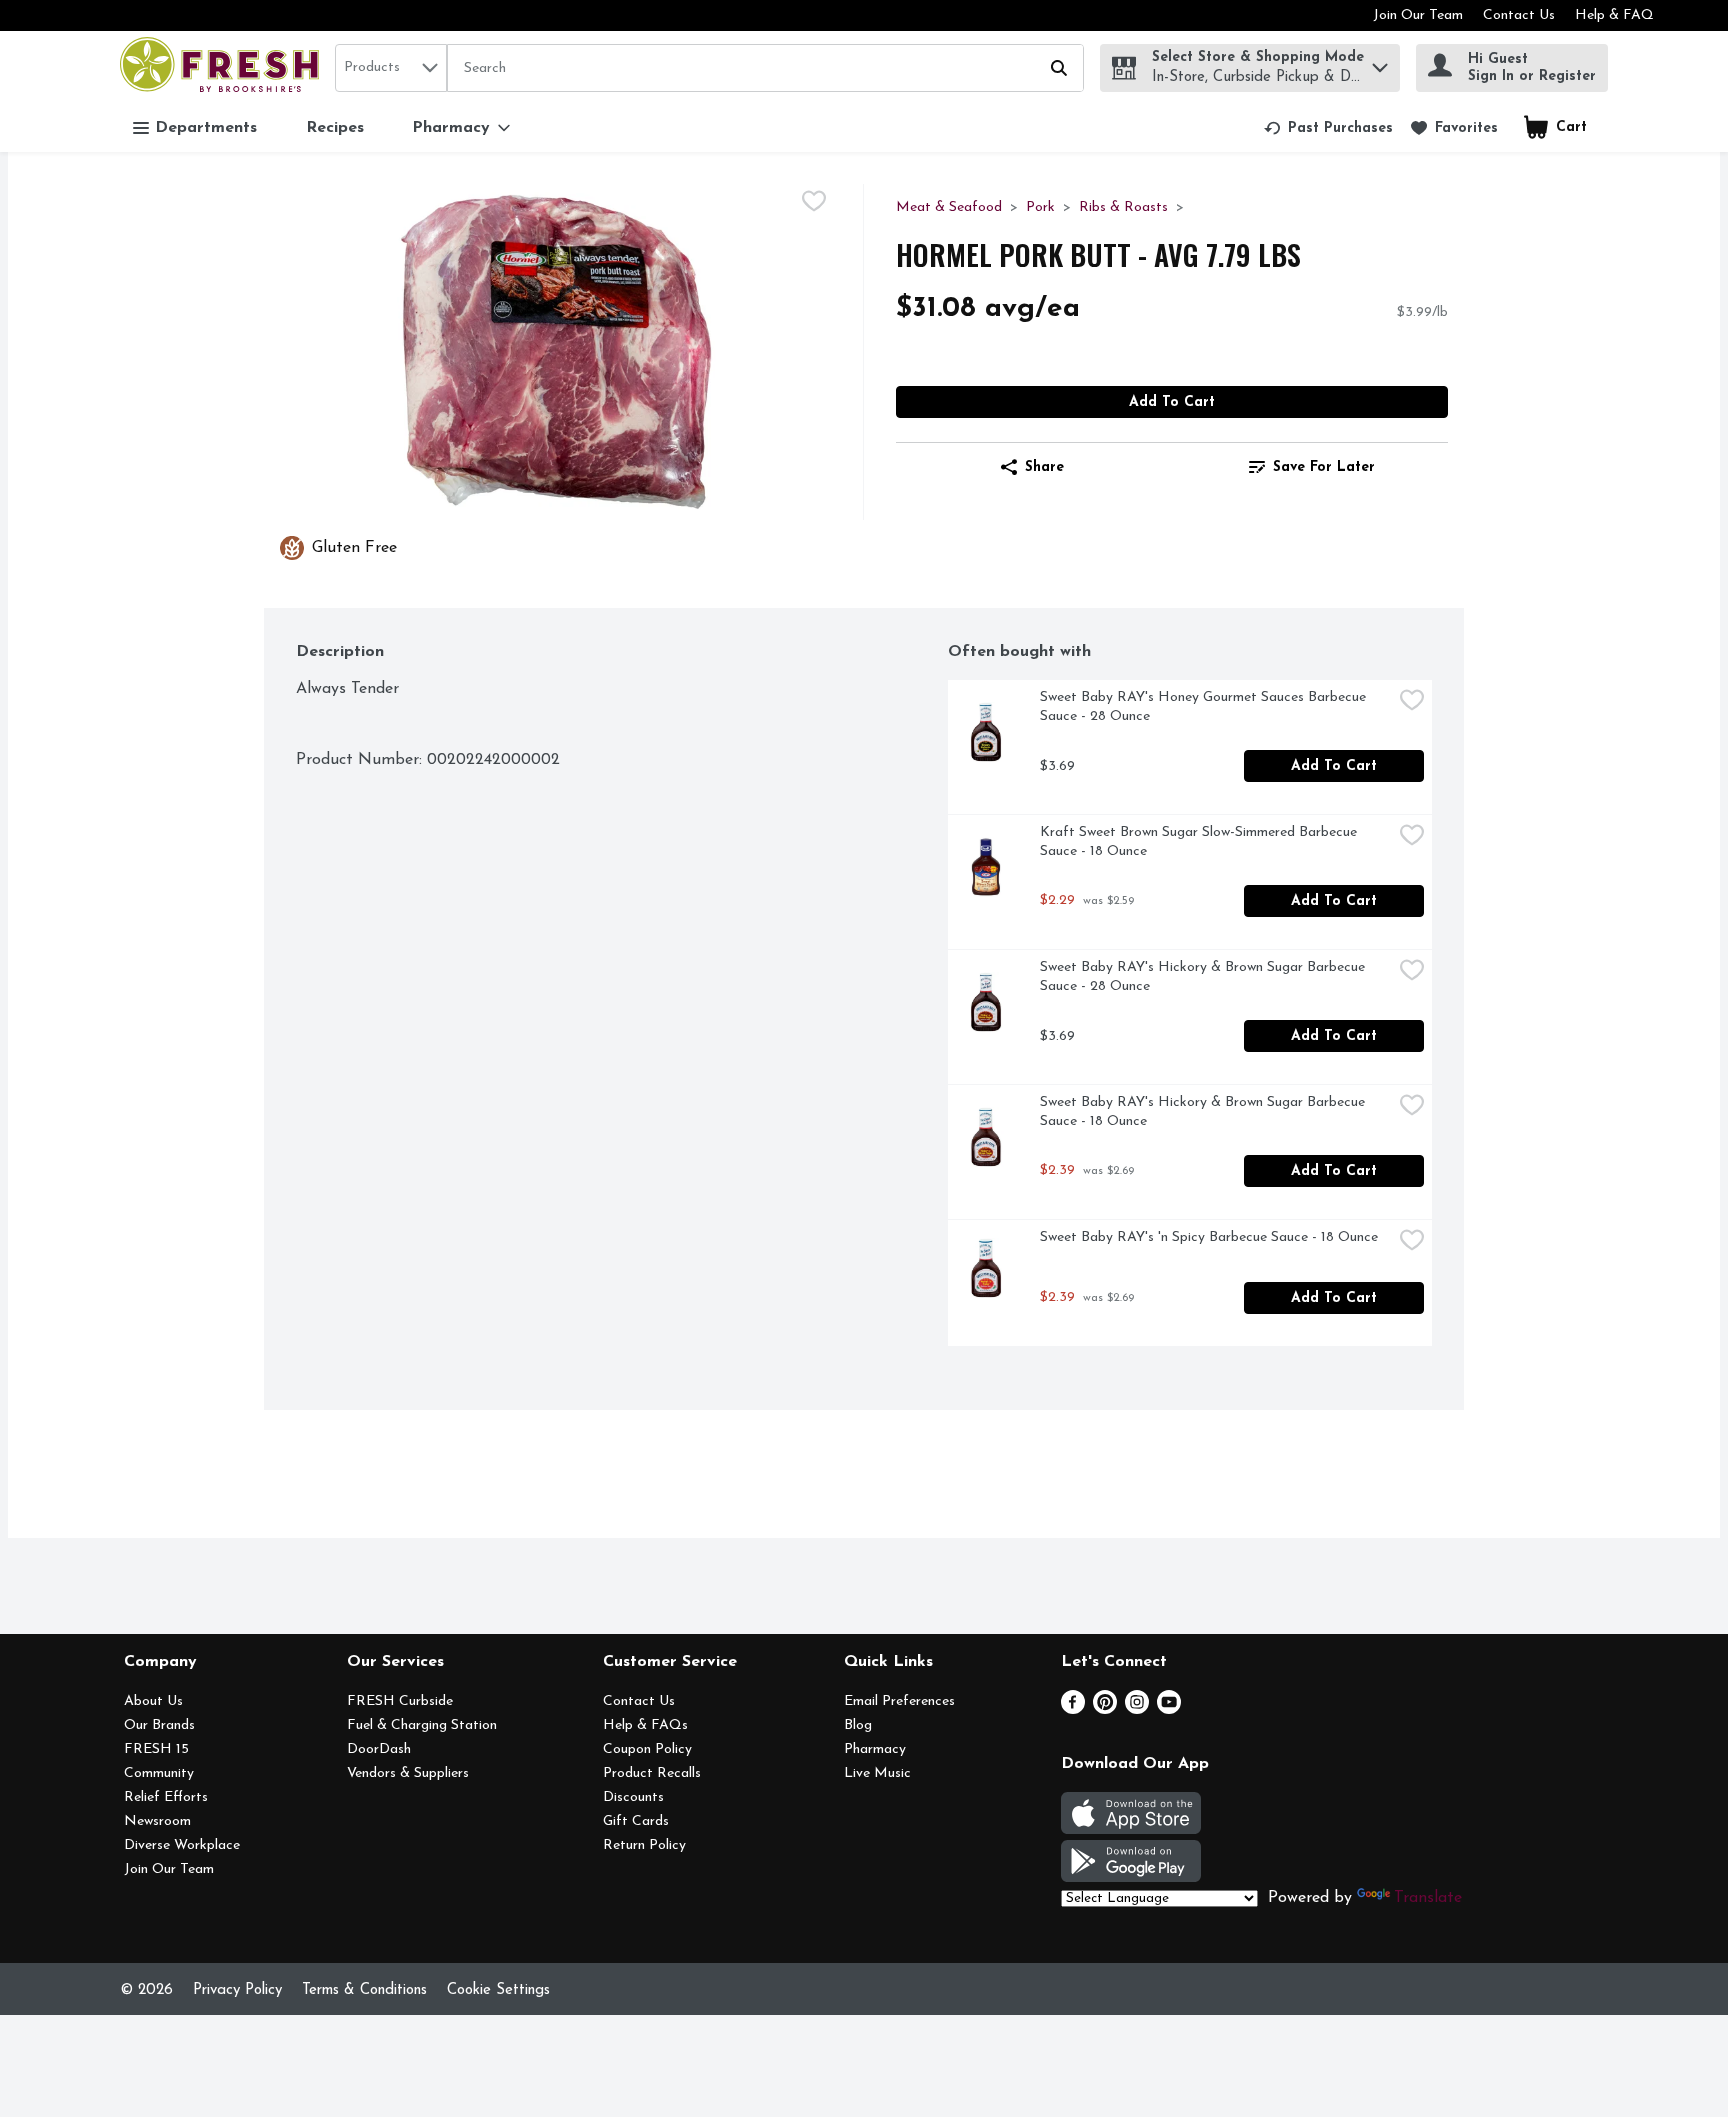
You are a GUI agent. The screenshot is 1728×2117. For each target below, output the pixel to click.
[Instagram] (1137, 1710)
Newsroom (157, 1821)
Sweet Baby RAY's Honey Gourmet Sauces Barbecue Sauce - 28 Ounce (1205, 707)
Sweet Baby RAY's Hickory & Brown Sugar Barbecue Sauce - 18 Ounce (1204, 1112)
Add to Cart (1172, 402)
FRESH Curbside (400, 1701)
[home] (223, 67)
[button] (1380, 62)
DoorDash (379, 1749)
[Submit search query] (1059, 68)
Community (159, 1773)
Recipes (335, 128)
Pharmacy (875, 1749)
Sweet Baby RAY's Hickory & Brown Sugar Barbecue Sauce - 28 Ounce (1204, 977)
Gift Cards (636, 1821)
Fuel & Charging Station (422, 1725)
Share (1044, 467)
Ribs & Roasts (1123, 207)
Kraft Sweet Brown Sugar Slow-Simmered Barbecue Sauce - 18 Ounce (1200, 842)
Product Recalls (652, 1773)
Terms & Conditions (364, 1990)
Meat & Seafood (949, 207)
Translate (1428, 1898)
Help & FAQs (645, 1725)
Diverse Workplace (182, 1845)
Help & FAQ (1614, 15)
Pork (1040, 207)
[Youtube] (1169, 1710)
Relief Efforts (166, 1797)
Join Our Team (1418, 15)
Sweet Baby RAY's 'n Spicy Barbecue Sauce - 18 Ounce (1209, 1237)
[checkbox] (814, 201)
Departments (206, 128)
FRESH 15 (156, 1749)
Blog (858, 1725)
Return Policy (644, 1845)
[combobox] (391, 68)
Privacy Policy (237, 1990)
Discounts (633, 1797)
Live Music (877, 1773)
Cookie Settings (498, 1990)
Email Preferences (899, 1701)
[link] (1328, 128)
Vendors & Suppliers (408, 1773)
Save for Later (1324, 467)
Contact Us (1519, 15)
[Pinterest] (1105, 1710)
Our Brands (159, 1725)
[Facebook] (1073, 1710)
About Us (153, 1701)
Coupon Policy (647, 1749)
